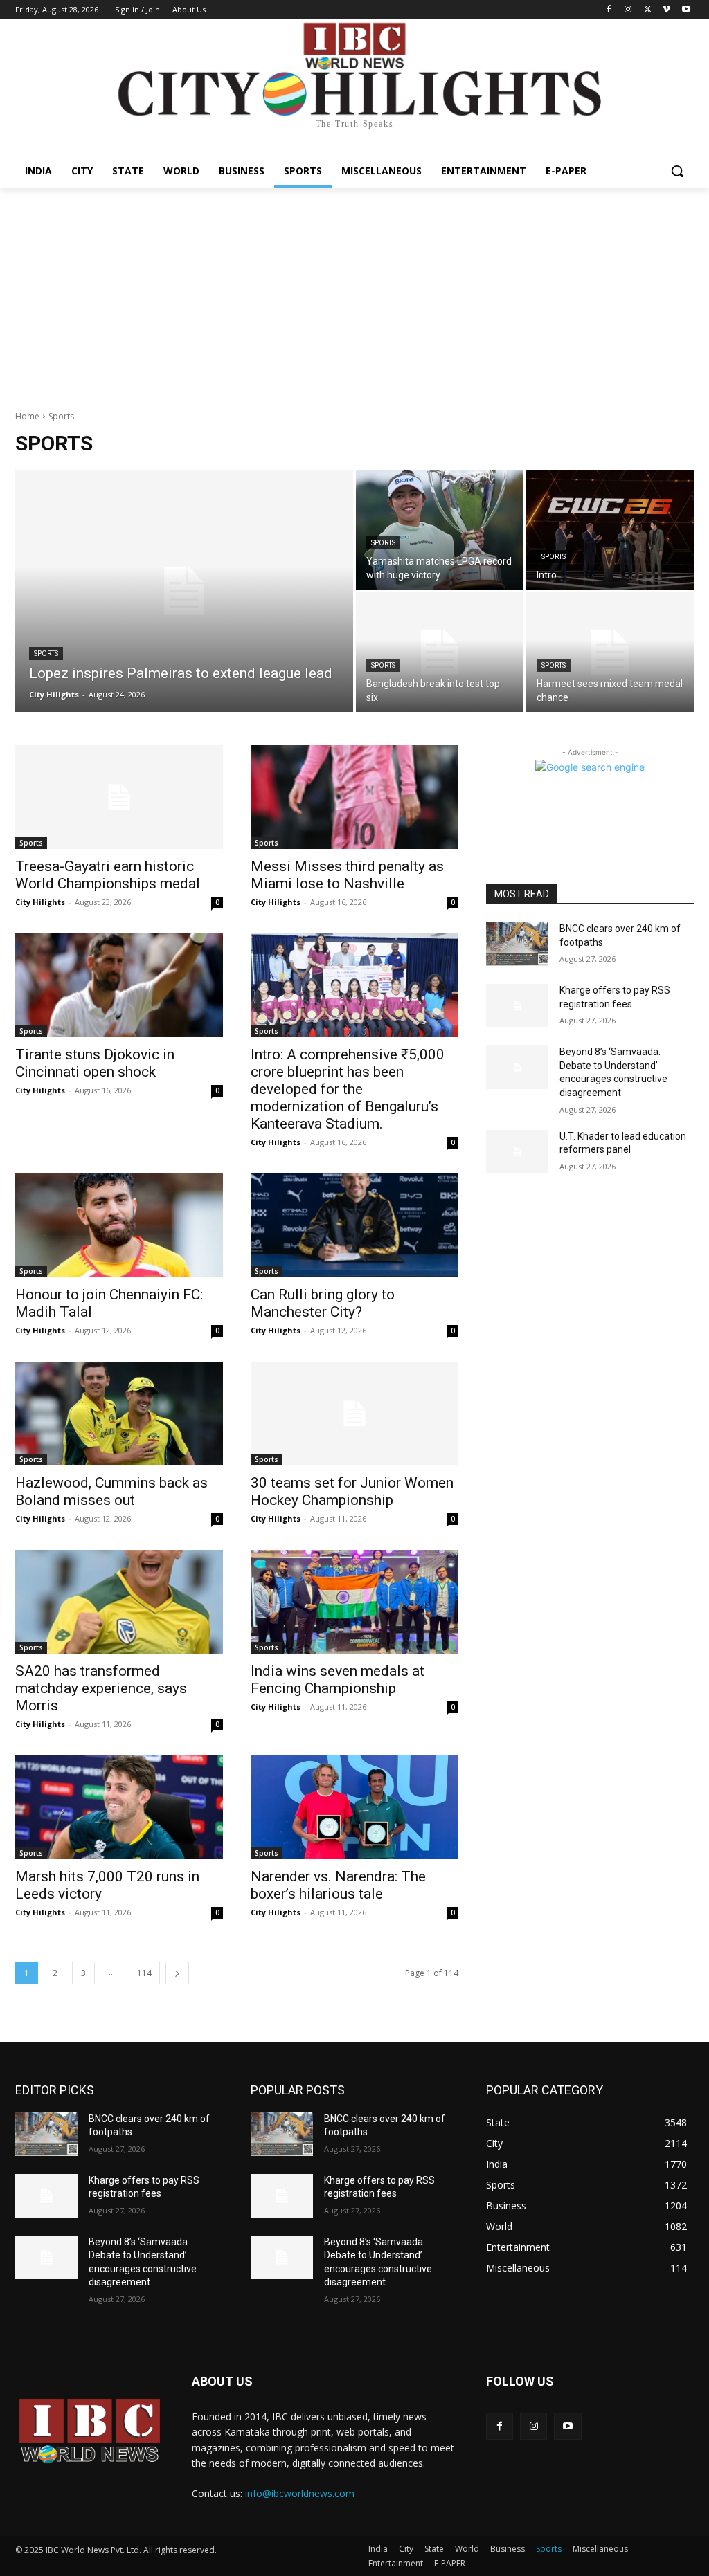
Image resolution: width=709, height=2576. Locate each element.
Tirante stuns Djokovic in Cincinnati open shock (95, 1063)
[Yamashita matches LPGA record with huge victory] (440, 530)
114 (144, 1973)
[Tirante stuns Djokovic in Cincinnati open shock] (119, 985)
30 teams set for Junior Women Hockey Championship (352, 1491)
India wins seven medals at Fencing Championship (338, 1680)
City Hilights (40, 902)
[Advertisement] (354, 291)
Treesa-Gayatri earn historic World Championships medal (108, 875)
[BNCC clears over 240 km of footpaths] (517, 944)
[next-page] (177, 1973)
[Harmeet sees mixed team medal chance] (610, 652)
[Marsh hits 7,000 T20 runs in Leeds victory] (119, 1807)
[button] (677, 171)
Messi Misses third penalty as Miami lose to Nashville (347, 875)
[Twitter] (648, 10)
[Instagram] (628, 10)
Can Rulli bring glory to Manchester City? (323, 1303)
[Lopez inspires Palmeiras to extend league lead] (184, 591)
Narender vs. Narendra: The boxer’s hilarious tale (338, 1885)
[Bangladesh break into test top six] (440, 652)
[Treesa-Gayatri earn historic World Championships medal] (119, 797)
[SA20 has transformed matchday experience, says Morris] (119, 1602)
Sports (46, 654)
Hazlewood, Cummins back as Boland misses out (111, 1491)
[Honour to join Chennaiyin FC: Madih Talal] (119, 1225)
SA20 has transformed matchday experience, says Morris (101, 1688)
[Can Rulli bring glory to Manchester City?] (354, 1225)
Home (27, 416)
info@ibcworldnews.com (300, 2493)
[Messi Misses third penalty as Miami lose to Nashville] (354, 797)
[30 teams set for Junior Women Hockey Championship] (354, 1414)
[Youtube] (686, 10)
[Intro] (610, 530)
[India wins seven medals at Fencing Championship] (354, 1602)
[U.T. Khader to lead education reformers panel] (517, 1152)
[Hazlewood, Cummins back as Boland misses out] (119, 1414)
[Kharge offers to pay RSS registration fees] (517, 1006)
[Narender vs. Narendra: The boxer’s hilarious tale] (354, 1807)
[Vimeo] (666, 10)
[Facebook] (609, 10)
